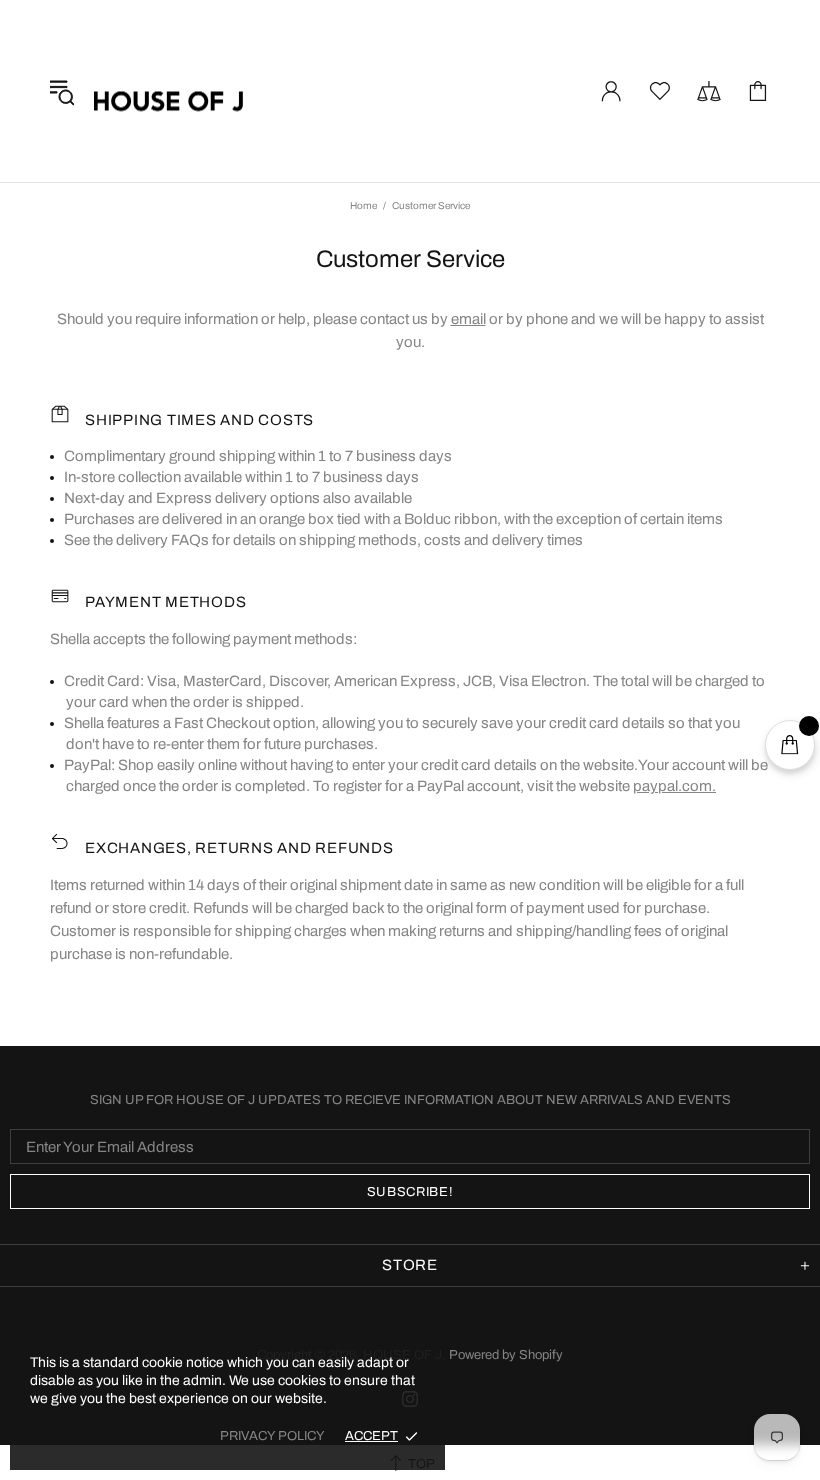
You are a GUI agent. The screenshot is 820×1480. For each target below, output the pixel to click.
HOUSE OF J (169, 91)
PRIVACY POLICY (272, 1436)
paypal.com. (674, 786)
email (468, 319)
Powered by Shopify (506, 1355)
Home (363, 205)
